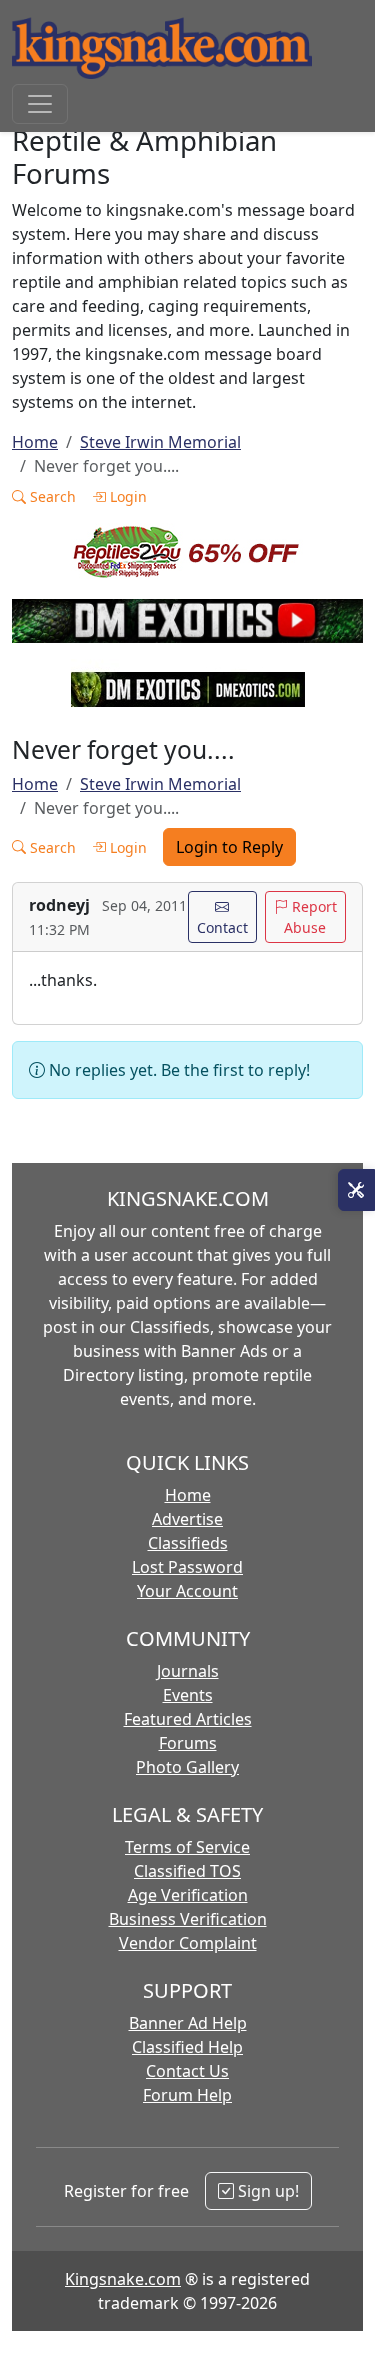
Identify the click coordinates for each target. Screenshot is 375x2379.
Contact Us (187, 2071)
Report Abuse (310, 917)
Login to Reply (229, 847)
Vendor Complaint (188, 1943)
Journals (188, 1671)
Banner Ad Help (188, 2023)
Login (126, 496)
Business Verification (188, 1919)
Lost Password (187, 1567)
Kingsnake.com (123, 2279)
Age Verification (188, 1895)
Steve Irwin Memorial (160, 442)
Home (35, 442)
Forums (188, 1743)
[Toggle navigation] (40, 104)
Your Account (187, 1591)
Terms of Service (187, 1847)
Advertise (187, 1519)
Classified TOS (187, 1871)
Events (188, 1695)
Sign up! (266, 2191)
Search (51, 496)
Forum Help (187, 2095)
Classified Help (187, 2047)
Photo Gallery (187, 1767)
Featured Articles (188, 1719)
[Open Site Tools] (356, 1190)
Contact (222, 927)
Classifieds (188, 1543)
